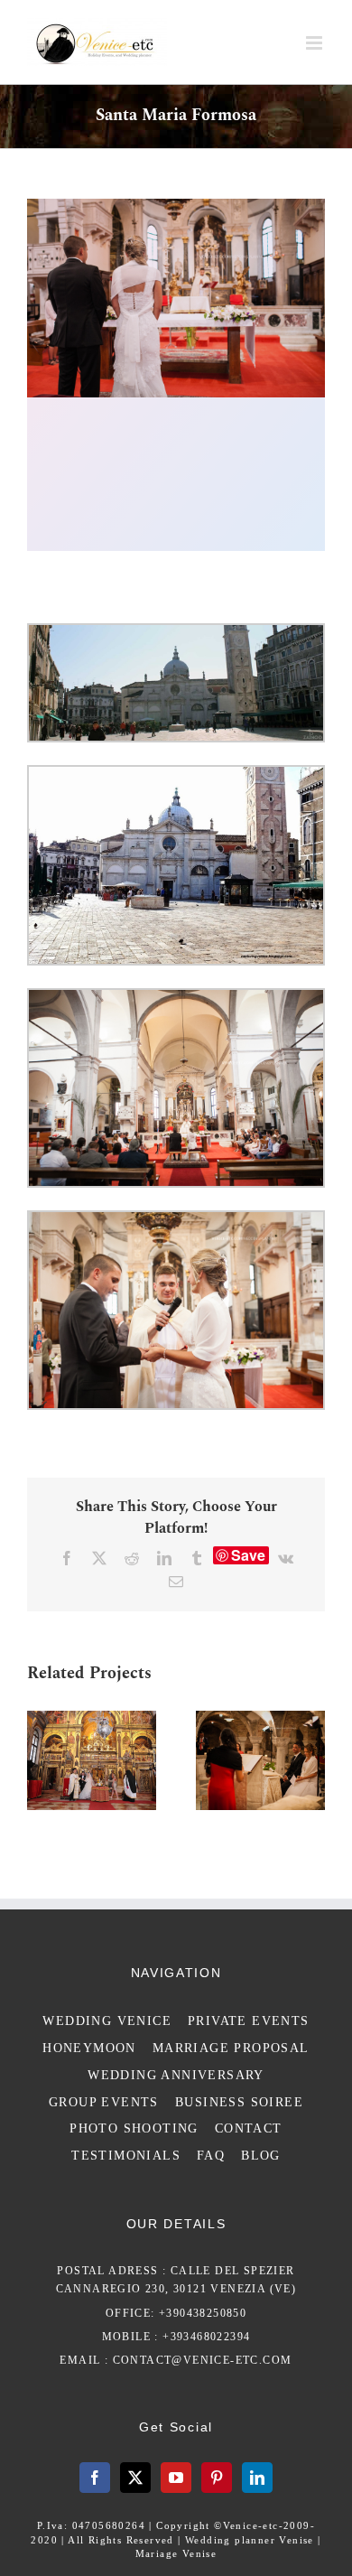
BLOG (261, 2156)
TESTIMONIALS (126, 2156)
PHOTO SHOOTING (134, 2128)
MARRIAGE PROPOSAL (231, 2048)
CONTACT (249, 2128)
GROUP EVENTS (104, 2102)
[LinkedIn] (257, 2478)
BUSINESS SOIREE (239, 2102)
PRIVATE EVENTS (249, 2021)
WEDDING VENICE (107, 2021)
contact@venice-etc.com (203, 2360)
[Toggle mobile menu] (315, 43)
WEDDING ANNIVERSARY (176, 2075)
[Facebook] (95, 2478)
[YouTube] (176, 2478)
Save (248, 1555)
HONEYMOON (89, 2048)
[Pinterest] (217, 2478)
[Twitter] (135, 2478)
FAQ (211, 2156)
